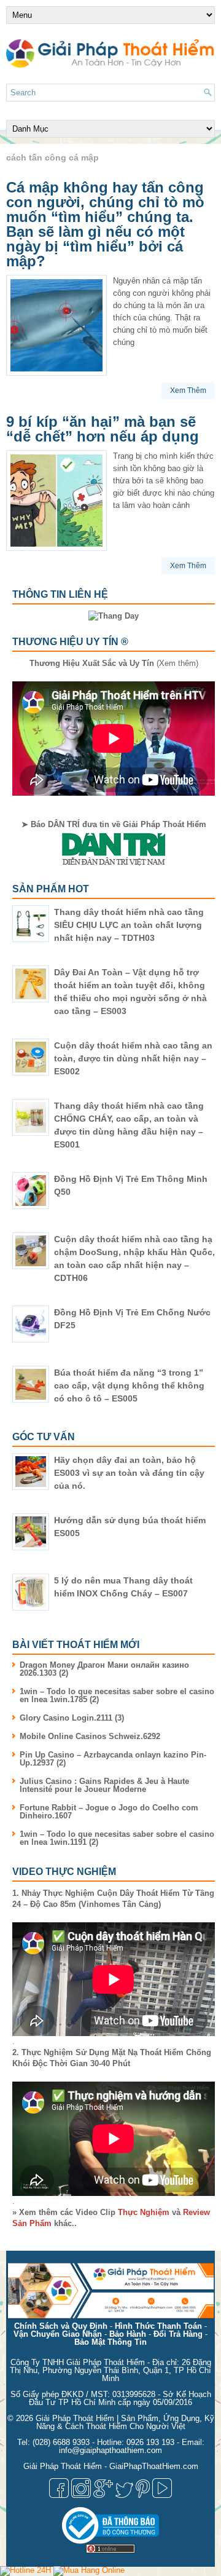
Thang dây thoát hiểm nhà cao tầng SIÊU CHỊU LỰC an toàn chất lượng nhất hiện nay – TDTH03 (129, 925)
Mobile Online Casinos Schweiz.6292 (90, 1736)
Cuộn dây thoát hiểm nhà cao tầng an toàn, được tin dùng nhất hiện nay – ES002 (133, 1058)
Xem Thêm (188, 390)
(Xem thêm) (114, 663)
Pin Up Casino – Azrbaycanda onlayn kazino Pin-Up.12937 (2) (113, 1759)
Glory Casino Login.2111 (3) (72, 1718)
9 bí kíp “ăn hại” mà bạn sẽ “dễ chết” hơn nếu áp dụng (103, 429)
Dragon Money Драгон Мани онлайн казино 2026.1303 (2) (104, 1669)
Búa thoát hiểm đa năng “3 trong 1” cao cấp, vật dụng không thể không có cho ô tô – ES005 (129, 1385)
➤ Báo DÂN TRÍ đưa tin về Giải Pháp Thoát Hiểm (114, 824)
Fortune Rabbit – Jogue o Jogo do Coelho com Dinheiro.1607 (109, 1812)
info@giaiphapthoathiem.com (110, 2450)
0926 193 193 (150, 2442)
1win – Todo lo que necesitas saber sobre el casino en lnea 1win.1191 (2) (117, 1838)
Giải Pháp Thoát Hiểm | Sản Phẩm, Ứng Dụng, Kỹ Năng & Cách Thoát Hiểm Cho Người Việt (125, 2422)
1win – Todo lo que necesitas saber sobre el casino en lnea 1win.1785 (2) (117, 1695)
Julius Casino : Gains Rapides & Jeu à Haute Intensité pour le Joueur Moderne (104, 1785)
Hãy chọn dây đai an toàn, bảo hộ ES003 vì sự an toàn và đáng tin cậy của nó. (129, 1473)
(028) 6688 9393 (61, 2442)
